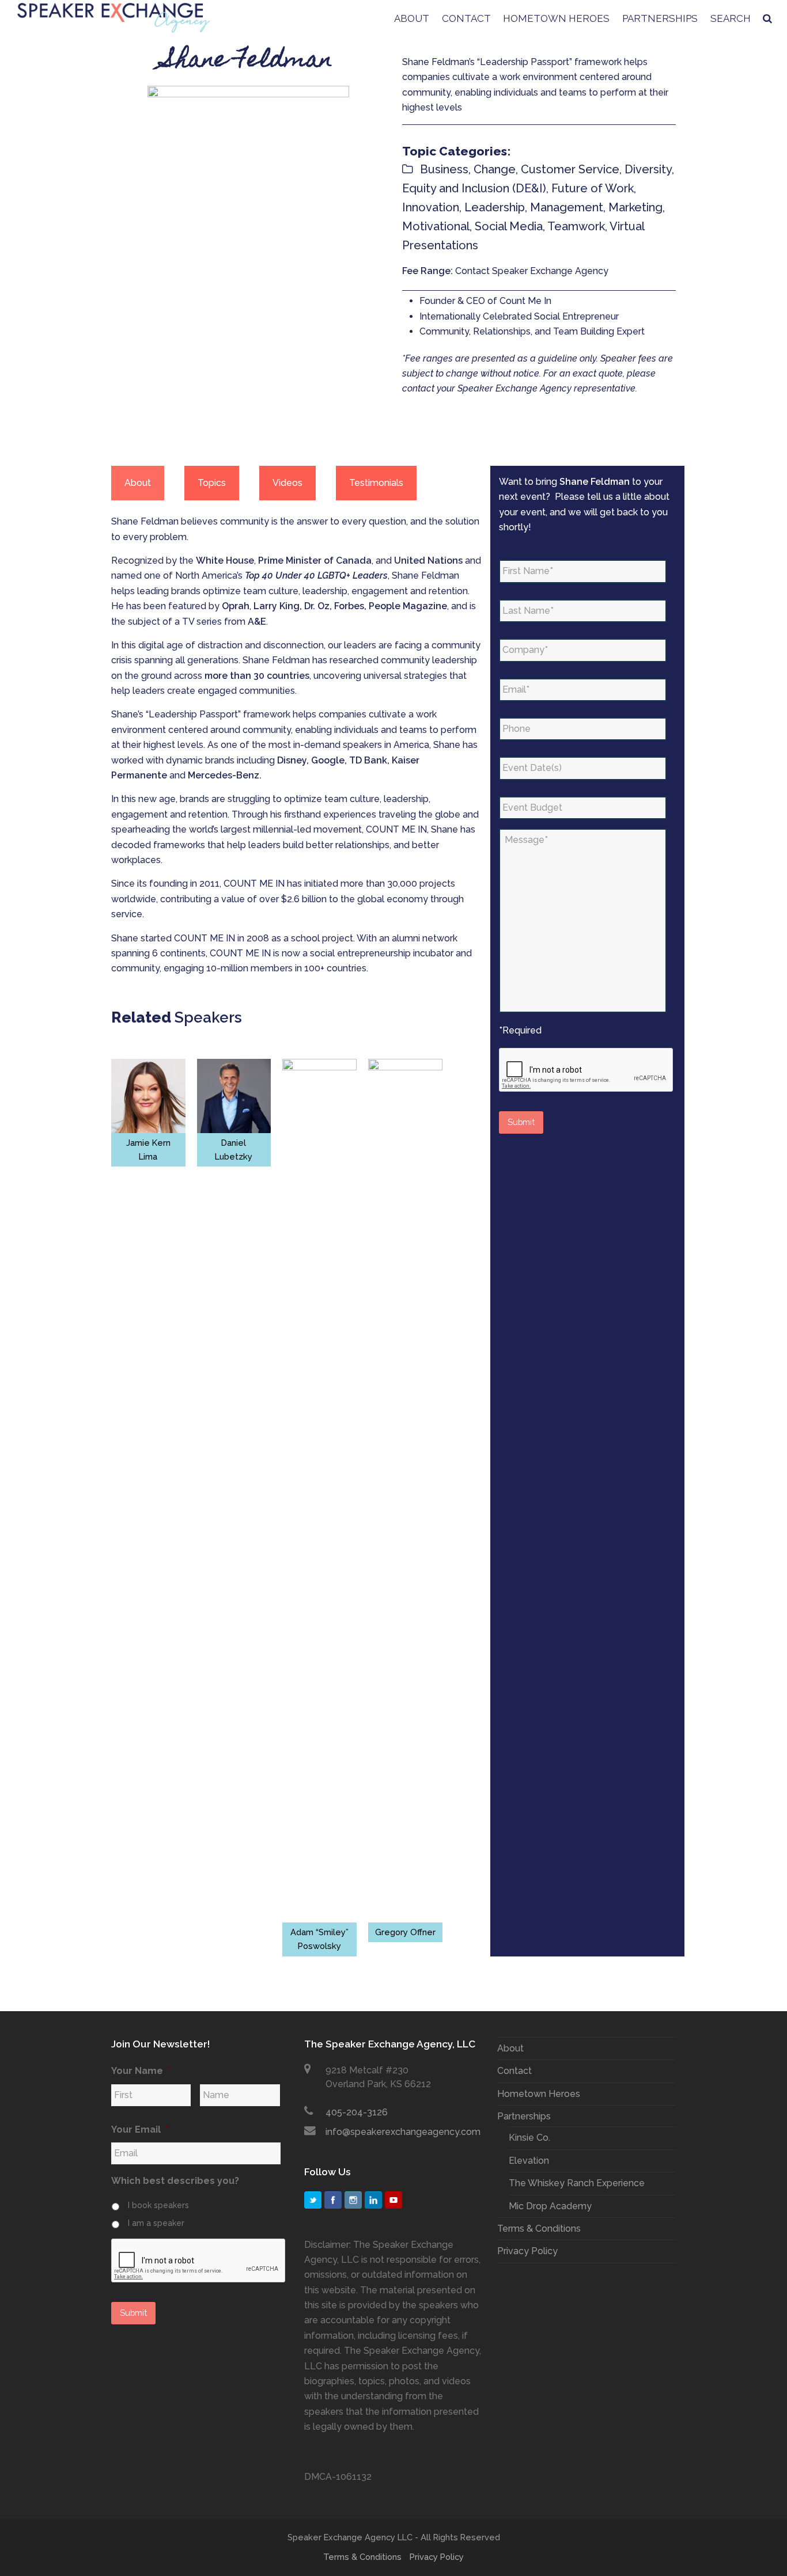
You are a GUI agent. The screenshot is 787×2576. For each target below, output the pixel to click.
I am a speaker (156, 2223)
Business (444, 169)
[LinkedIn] (373, 2200)
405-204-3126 (357, 2112)
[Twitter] (313, 2200)
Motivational (436, 226)
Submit (521, 1122)
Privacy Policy (527, 2251)
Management (567, 207)
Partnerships (524, 2116)
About (510, 2048)
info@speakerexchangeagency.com (403, 2132)
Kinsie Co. (529, 2138)
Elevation (529, 2161)
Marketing (635, 207)
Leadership (495, 207)
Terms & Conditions (539, 2229)
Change (495, 169)
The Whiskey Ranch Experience (577, 2183)
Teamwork (576, 226)
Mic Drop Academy (550, 2206)
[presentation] (587, 1070)
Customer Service (570, 169)
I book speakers (158, 2205)
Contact (514, 2071)
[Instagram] (353, 2200)
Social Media (509, 226)
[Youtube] (393, 2200)
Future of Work (593, 188)
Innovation (431, 207)
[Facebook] (333, 2200)
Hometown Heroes (539, 2094)
